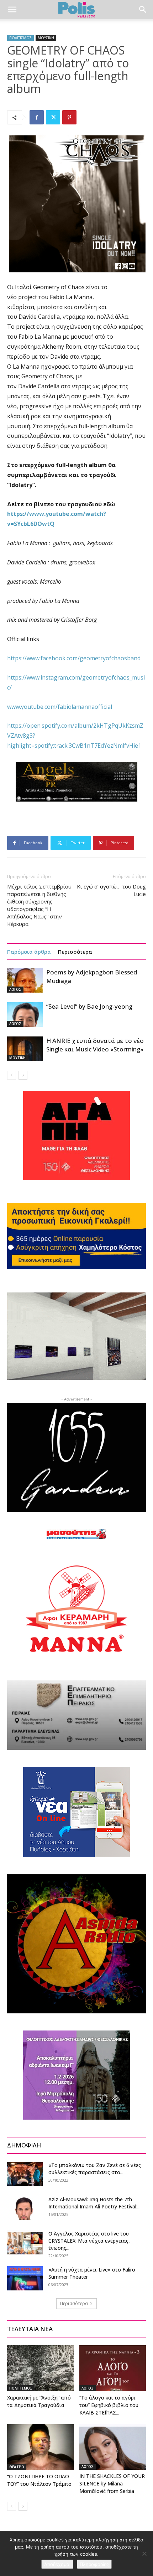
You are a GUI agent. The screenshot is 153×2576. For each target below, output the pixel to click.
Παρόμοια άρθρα (29, 952)
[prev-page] (12, 1075)
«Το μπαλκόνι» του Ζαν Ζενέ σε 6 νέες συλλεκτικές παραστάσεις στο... (95, 2169)
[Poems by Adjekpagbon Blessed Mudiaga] (25, 980)
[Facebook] (37, 117)
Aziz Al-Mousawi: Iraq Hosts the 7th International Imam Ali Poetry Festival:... (94, 2203)
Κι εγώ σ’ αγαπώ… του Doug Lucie (111, 890)
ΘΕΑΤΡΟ (17, 2467)
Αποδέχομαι (57, 2564)
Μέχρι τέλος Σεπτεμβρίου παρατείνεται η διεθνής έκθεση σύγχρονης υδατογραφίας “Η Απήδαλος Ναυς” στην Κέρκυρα (39, 905)
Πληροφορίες (94, 2564)
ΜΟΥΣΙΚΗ (46, 38)
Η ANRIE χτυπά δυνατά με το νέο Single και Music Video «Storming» (95, 1045)
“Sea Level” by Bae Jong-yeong (89, 1006)
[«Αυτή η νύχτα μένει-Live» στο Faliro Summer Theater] (25, 2278)
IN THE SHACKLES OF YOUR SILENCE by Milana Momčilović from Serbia (112, 2483)
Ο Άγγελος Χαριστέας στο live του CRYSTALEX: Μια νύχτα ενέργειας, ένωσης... (89, 2241)
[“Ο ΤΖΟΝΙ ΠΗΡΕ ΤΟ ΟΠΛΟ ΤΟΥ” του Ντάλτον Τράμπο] (41, 2447)
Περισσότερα (75, 952)
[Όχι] (144, 2554)
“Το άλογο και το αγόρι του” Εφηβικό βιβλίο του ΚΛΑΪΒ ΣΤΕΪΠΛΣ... (109, 2405)
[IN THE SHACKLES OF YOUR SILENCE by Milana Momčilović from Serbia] (113, 2447)
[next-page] (23, 1075)
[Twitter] (53, 117)
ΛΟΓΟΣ (15, 989)
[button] (12, 10)
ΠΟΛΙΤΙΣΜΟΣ (20, 38)
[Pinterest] (69, 117)
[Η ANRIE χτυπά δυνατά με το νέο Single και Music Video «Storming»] (25, 1049)
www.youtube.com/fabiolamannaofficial (60, 707)
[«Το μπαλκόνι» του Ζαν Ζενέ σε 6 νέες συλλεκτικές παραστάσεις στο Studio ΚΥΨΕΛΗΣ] (25, 2174)
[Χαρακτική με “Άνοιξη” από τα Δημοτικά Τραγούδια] (41, 2368)
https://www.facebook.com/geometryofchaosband (74, 658)
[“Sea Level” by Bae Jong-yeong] (25, 1015)
